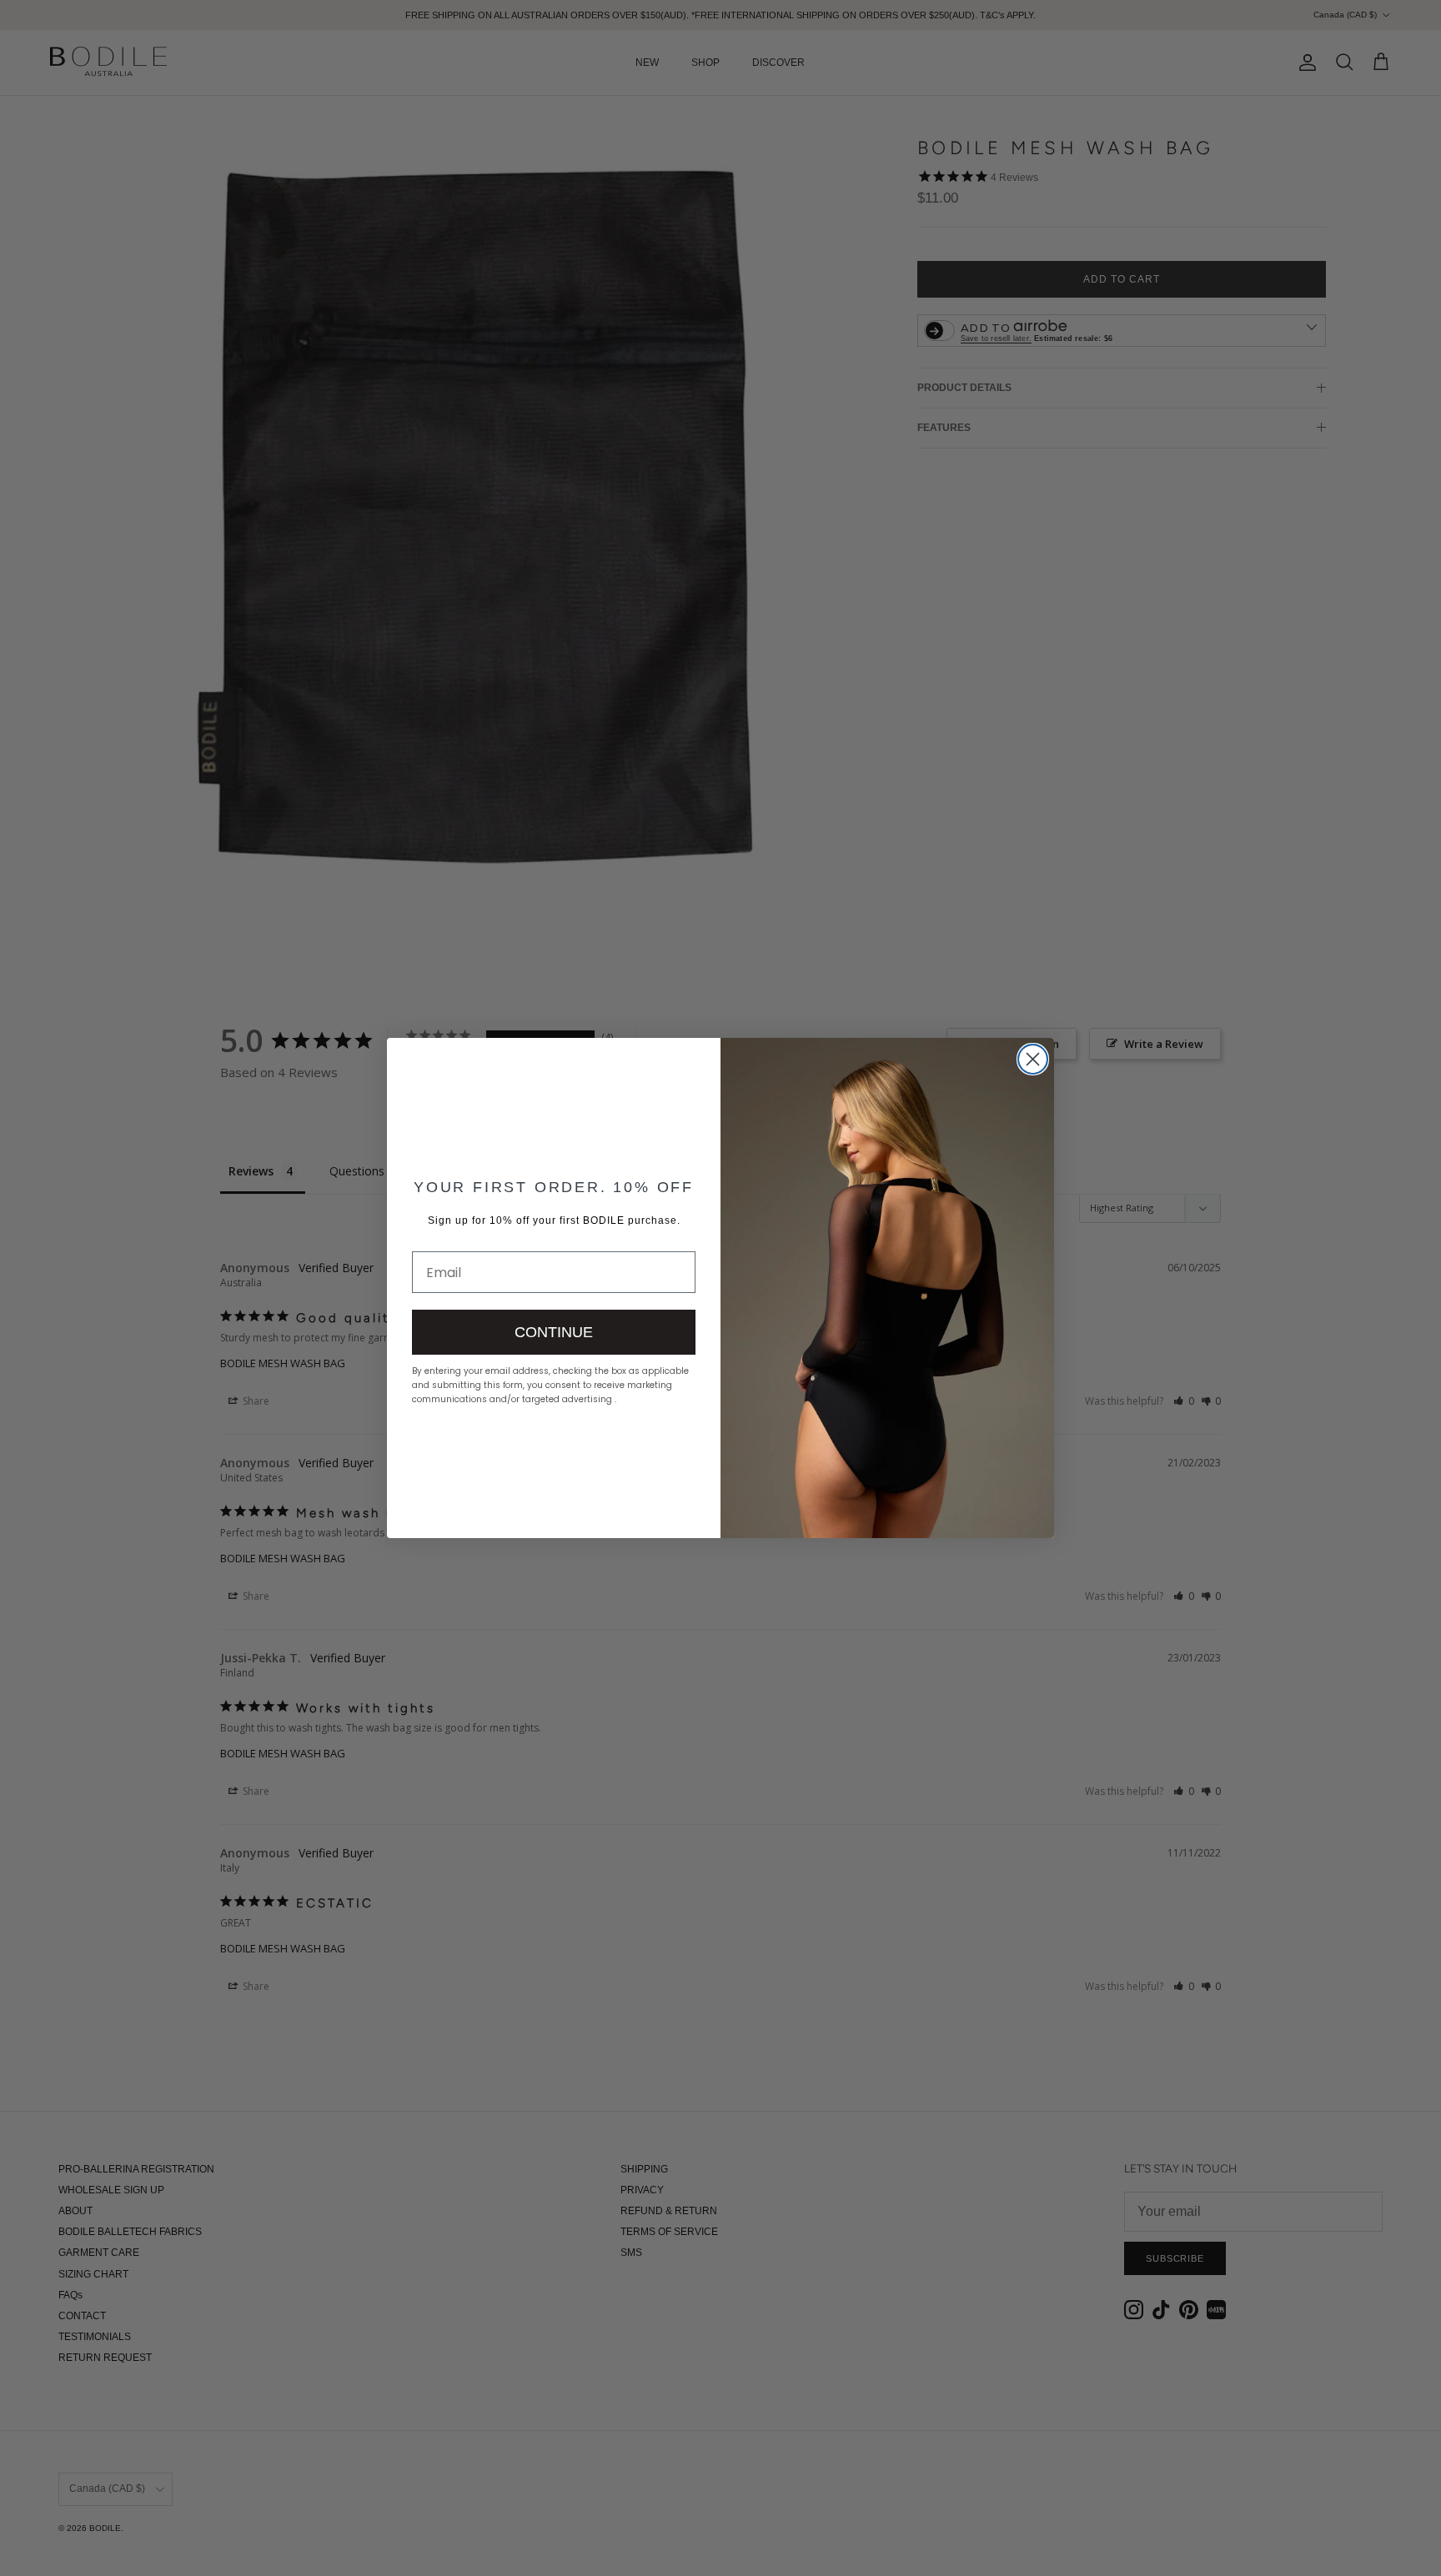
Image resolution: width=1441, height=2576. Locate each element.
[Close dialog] (1033, 1059)
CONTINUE (554, 1332)
